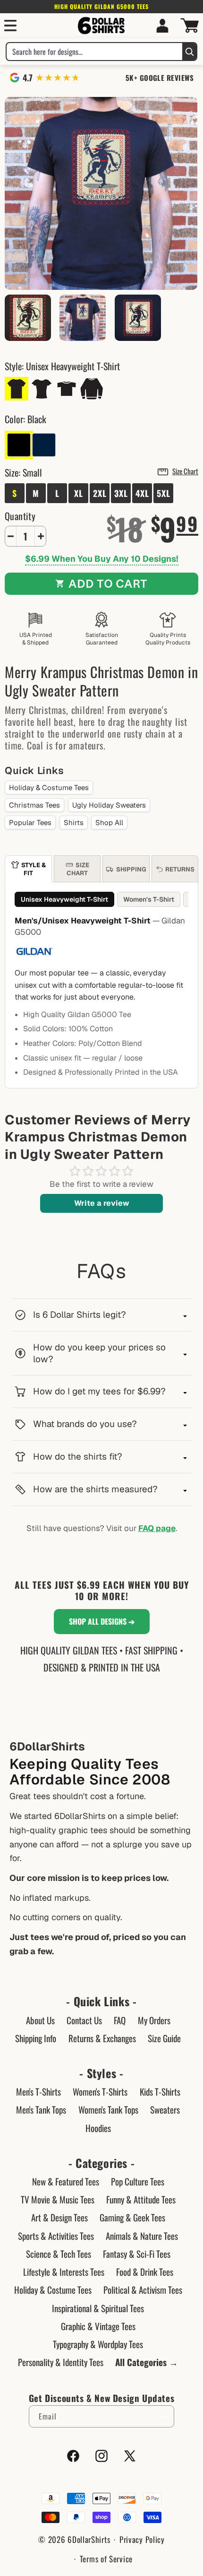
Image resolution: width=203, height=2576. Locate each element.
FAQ (120, 2020)
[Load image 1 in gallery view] (83, 318)
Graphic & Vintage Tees (98, 2326)
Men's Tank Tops (41, 2109)
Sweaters (165, 2109)
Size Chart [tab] (78, 869)
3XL (121, 493)
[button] (10, 26)
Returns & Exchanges (102, 2038)
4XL (142, 493)
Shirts (74, 822)
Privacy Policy (142, 2539)
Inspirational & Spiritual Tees (98, 2308)
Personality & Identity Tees (61, 2362)
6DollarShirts (89, 2539)
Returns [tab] (180, 869)
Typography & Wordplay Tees (98, 2344)
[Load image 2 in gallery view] (28, 318)
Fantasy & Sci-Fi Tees (137, 2254)
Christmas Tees (34, 805)
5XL (164, 493)
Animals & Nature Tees (142, 2236)
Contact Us (84, 2020)
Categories (101, 2163)
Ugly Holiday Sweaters (109, 805)
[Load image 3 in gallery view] (138, 318)
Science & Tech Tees (59, 2254)
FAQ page (157, 1528)
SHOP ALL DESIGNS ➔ (102, 1621)
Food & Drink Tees (145, 2271)
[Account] (162, 26)
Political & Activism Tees (143, 2289)
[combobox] (94, 52)
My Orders (154, 2020)
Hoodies (98, 2128)
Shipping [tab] (131, 869)
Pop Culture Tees (138, 2181)
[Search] (189, 52)
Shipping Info (36, 2038)
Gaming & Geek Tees (132, 2217)
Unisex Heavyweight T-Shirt (64, 899)
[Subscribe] (163, 2416)
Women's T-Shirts (100, 2091)
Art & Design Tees (59, 2217)
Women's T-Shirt (149, 899)
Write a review (102, 1203)
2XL (100, 493)
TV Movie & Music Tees (58, 2199)
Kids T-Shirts (160, 2091)
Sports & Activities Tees (56, 2236)
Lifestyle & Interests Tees (64, 2271)
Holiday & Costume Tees (49, 788)
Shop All (109, 822)
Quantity (20, 516)
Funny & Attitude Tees (141, 2199)
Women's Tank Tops (108, 2109)
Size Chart (185, 471)
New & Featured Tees (66, 2181)
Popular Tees (30, 822)
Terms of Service (106, 2559)
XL (79, 493)
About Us (40, 2020)
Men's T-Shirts (38, 2091)
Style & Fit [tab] (34, 869)
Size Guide (164, 2038)
